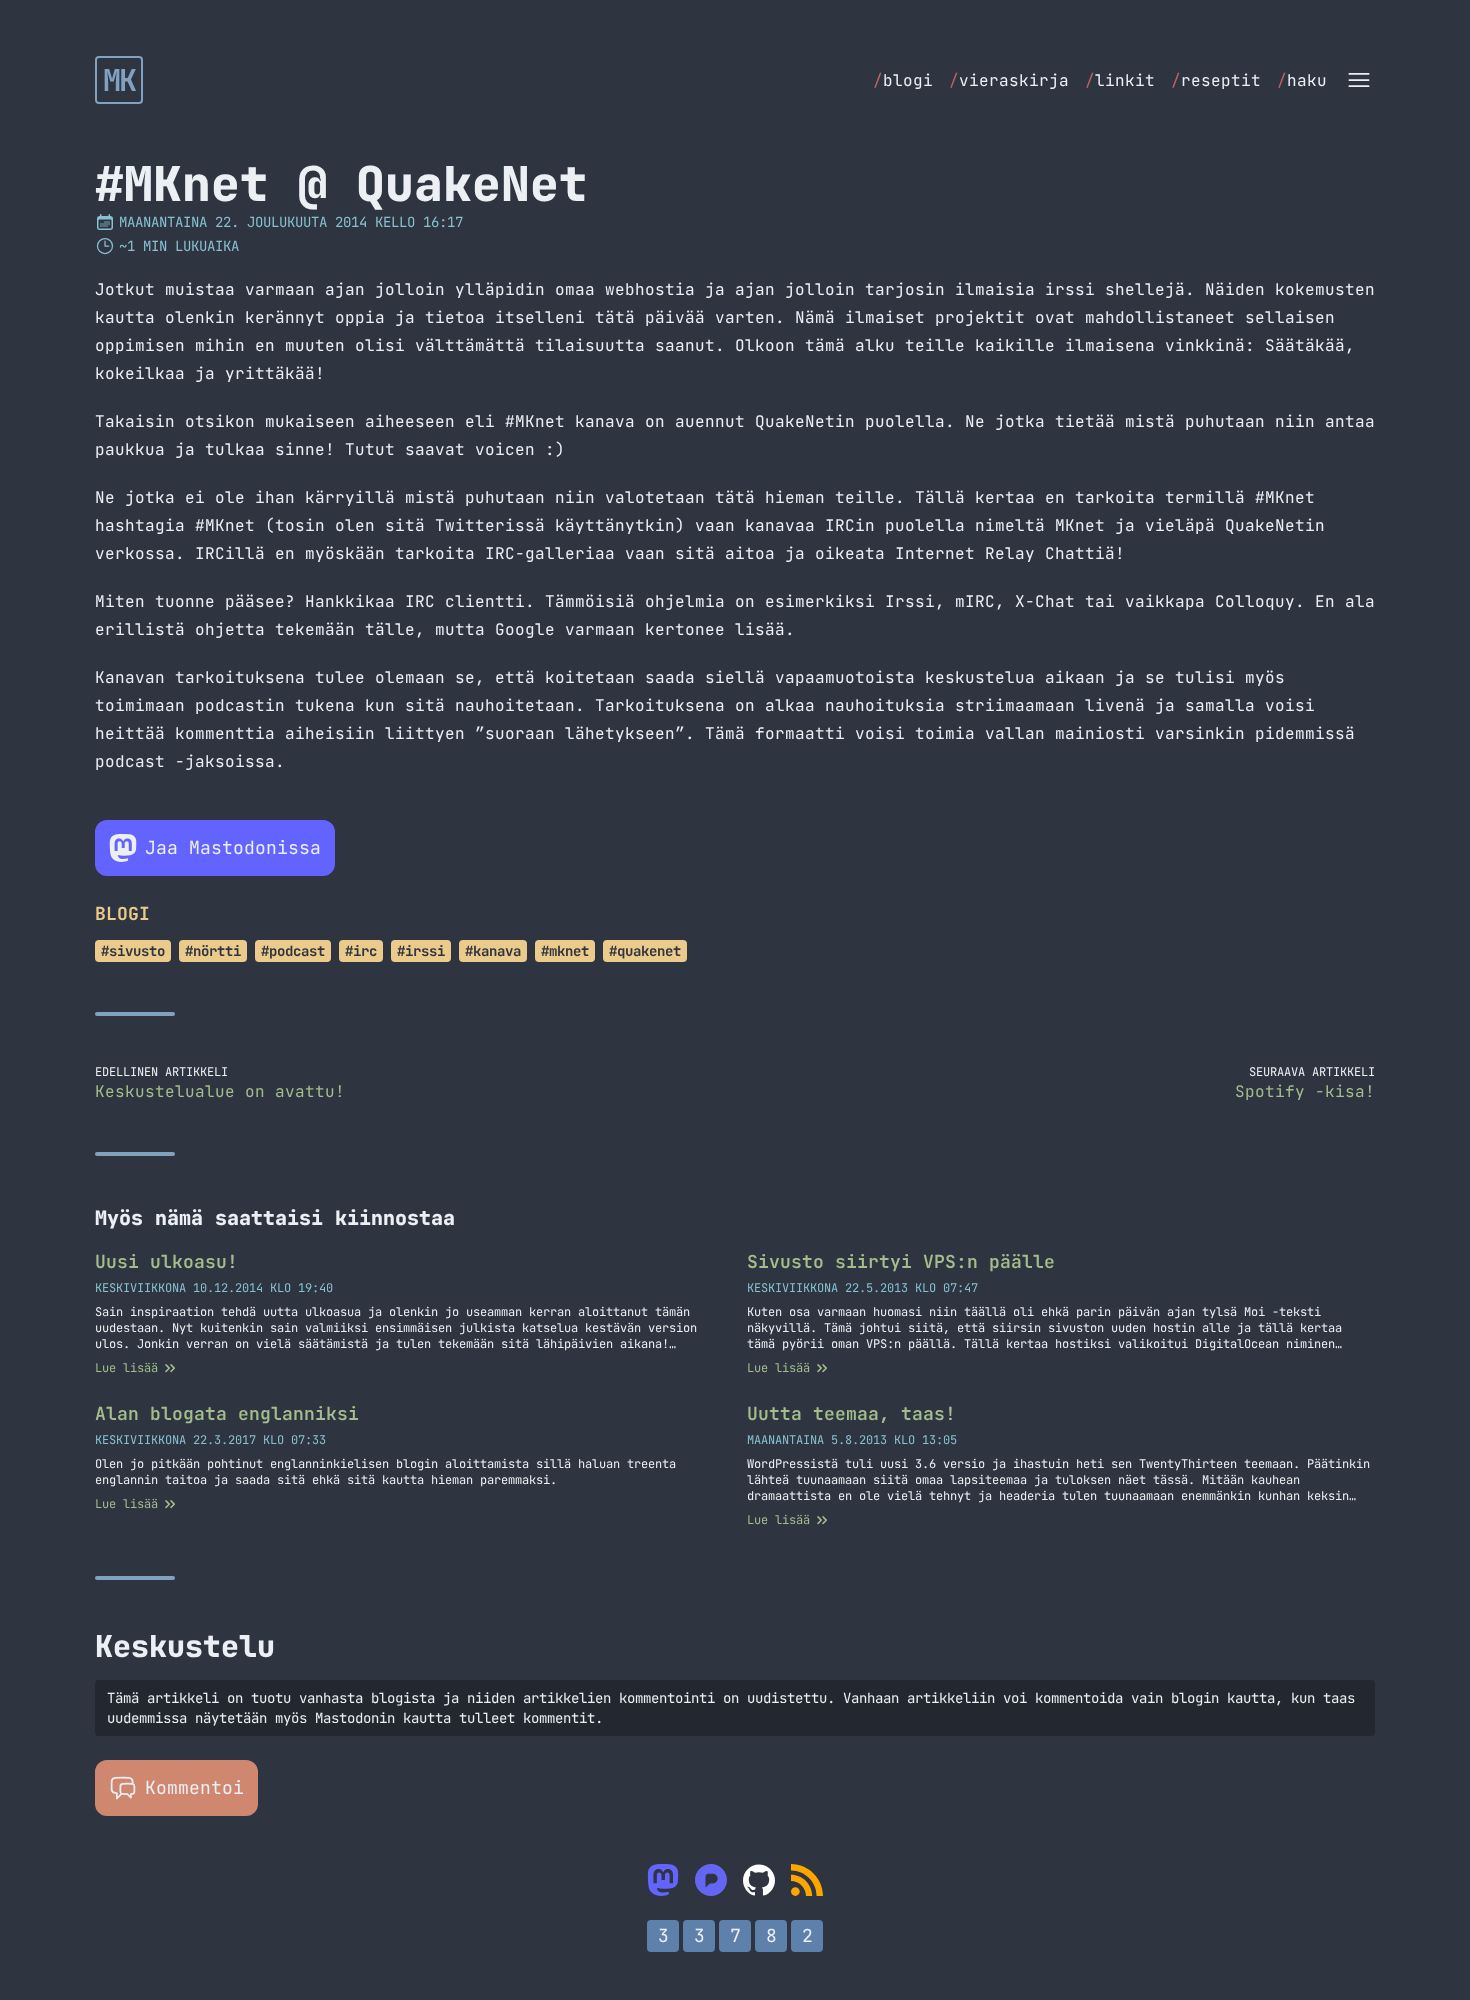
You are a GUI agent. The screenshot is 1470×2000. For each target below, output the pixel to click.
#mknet (565, 951)
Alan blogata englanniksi (227, 1413)
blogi (903, 80)
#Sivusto (133, 951)
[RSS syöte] (807, 1880)
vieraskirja (1009, 80)
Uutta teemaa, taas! (851, 1413)
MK (119, 80)
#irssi (421, 951)
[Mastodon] (663, 1880)
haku (1302, 80)
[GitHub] (759, 1880)
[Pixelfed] (711, 1880)
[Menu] (1359, 80)
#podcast (293, 951)
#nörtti (213, 951)
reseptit (1216, 80)
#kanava (493, 951)
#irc (361, 951)
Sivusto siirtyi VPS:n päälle (901, 1261)
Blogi (122, 913)
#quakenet (645, 951)
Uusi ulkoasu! (166, 1261)
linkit (1120, 80)
